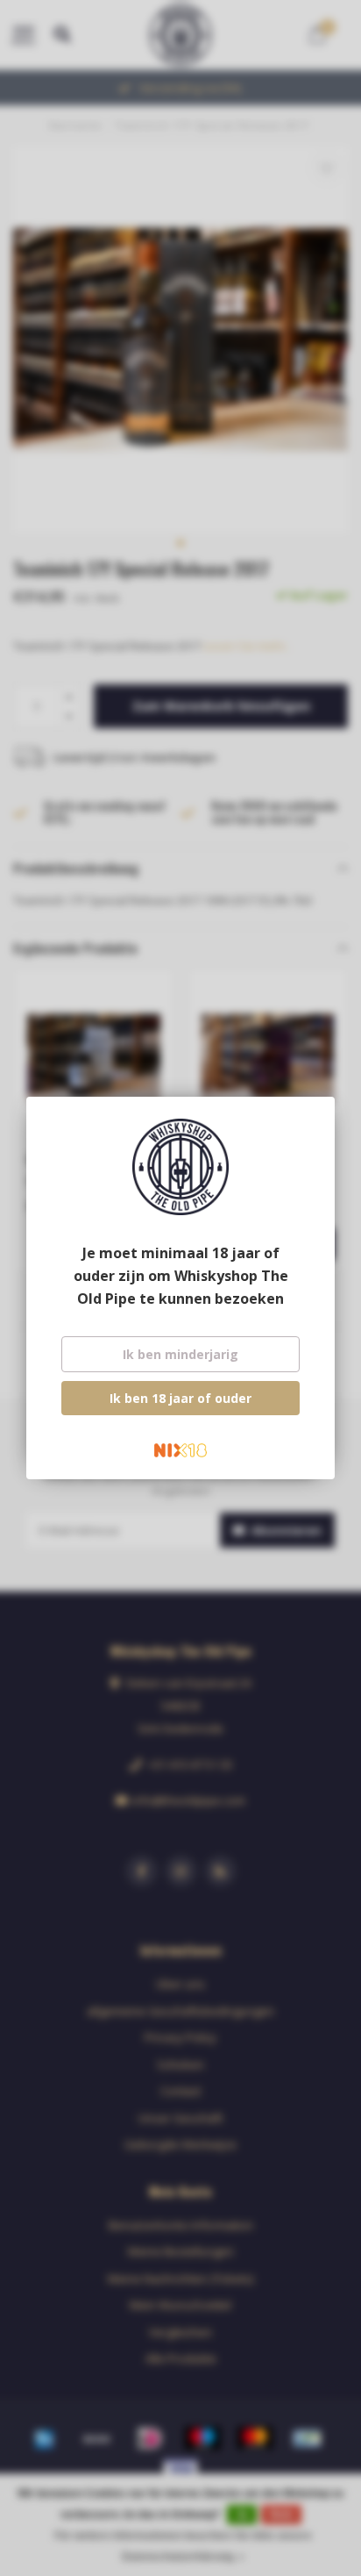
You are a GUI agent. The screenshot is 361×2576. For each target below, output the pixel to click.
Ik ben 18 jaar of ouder (180, 1398)
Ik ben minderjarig (180, 1354)
